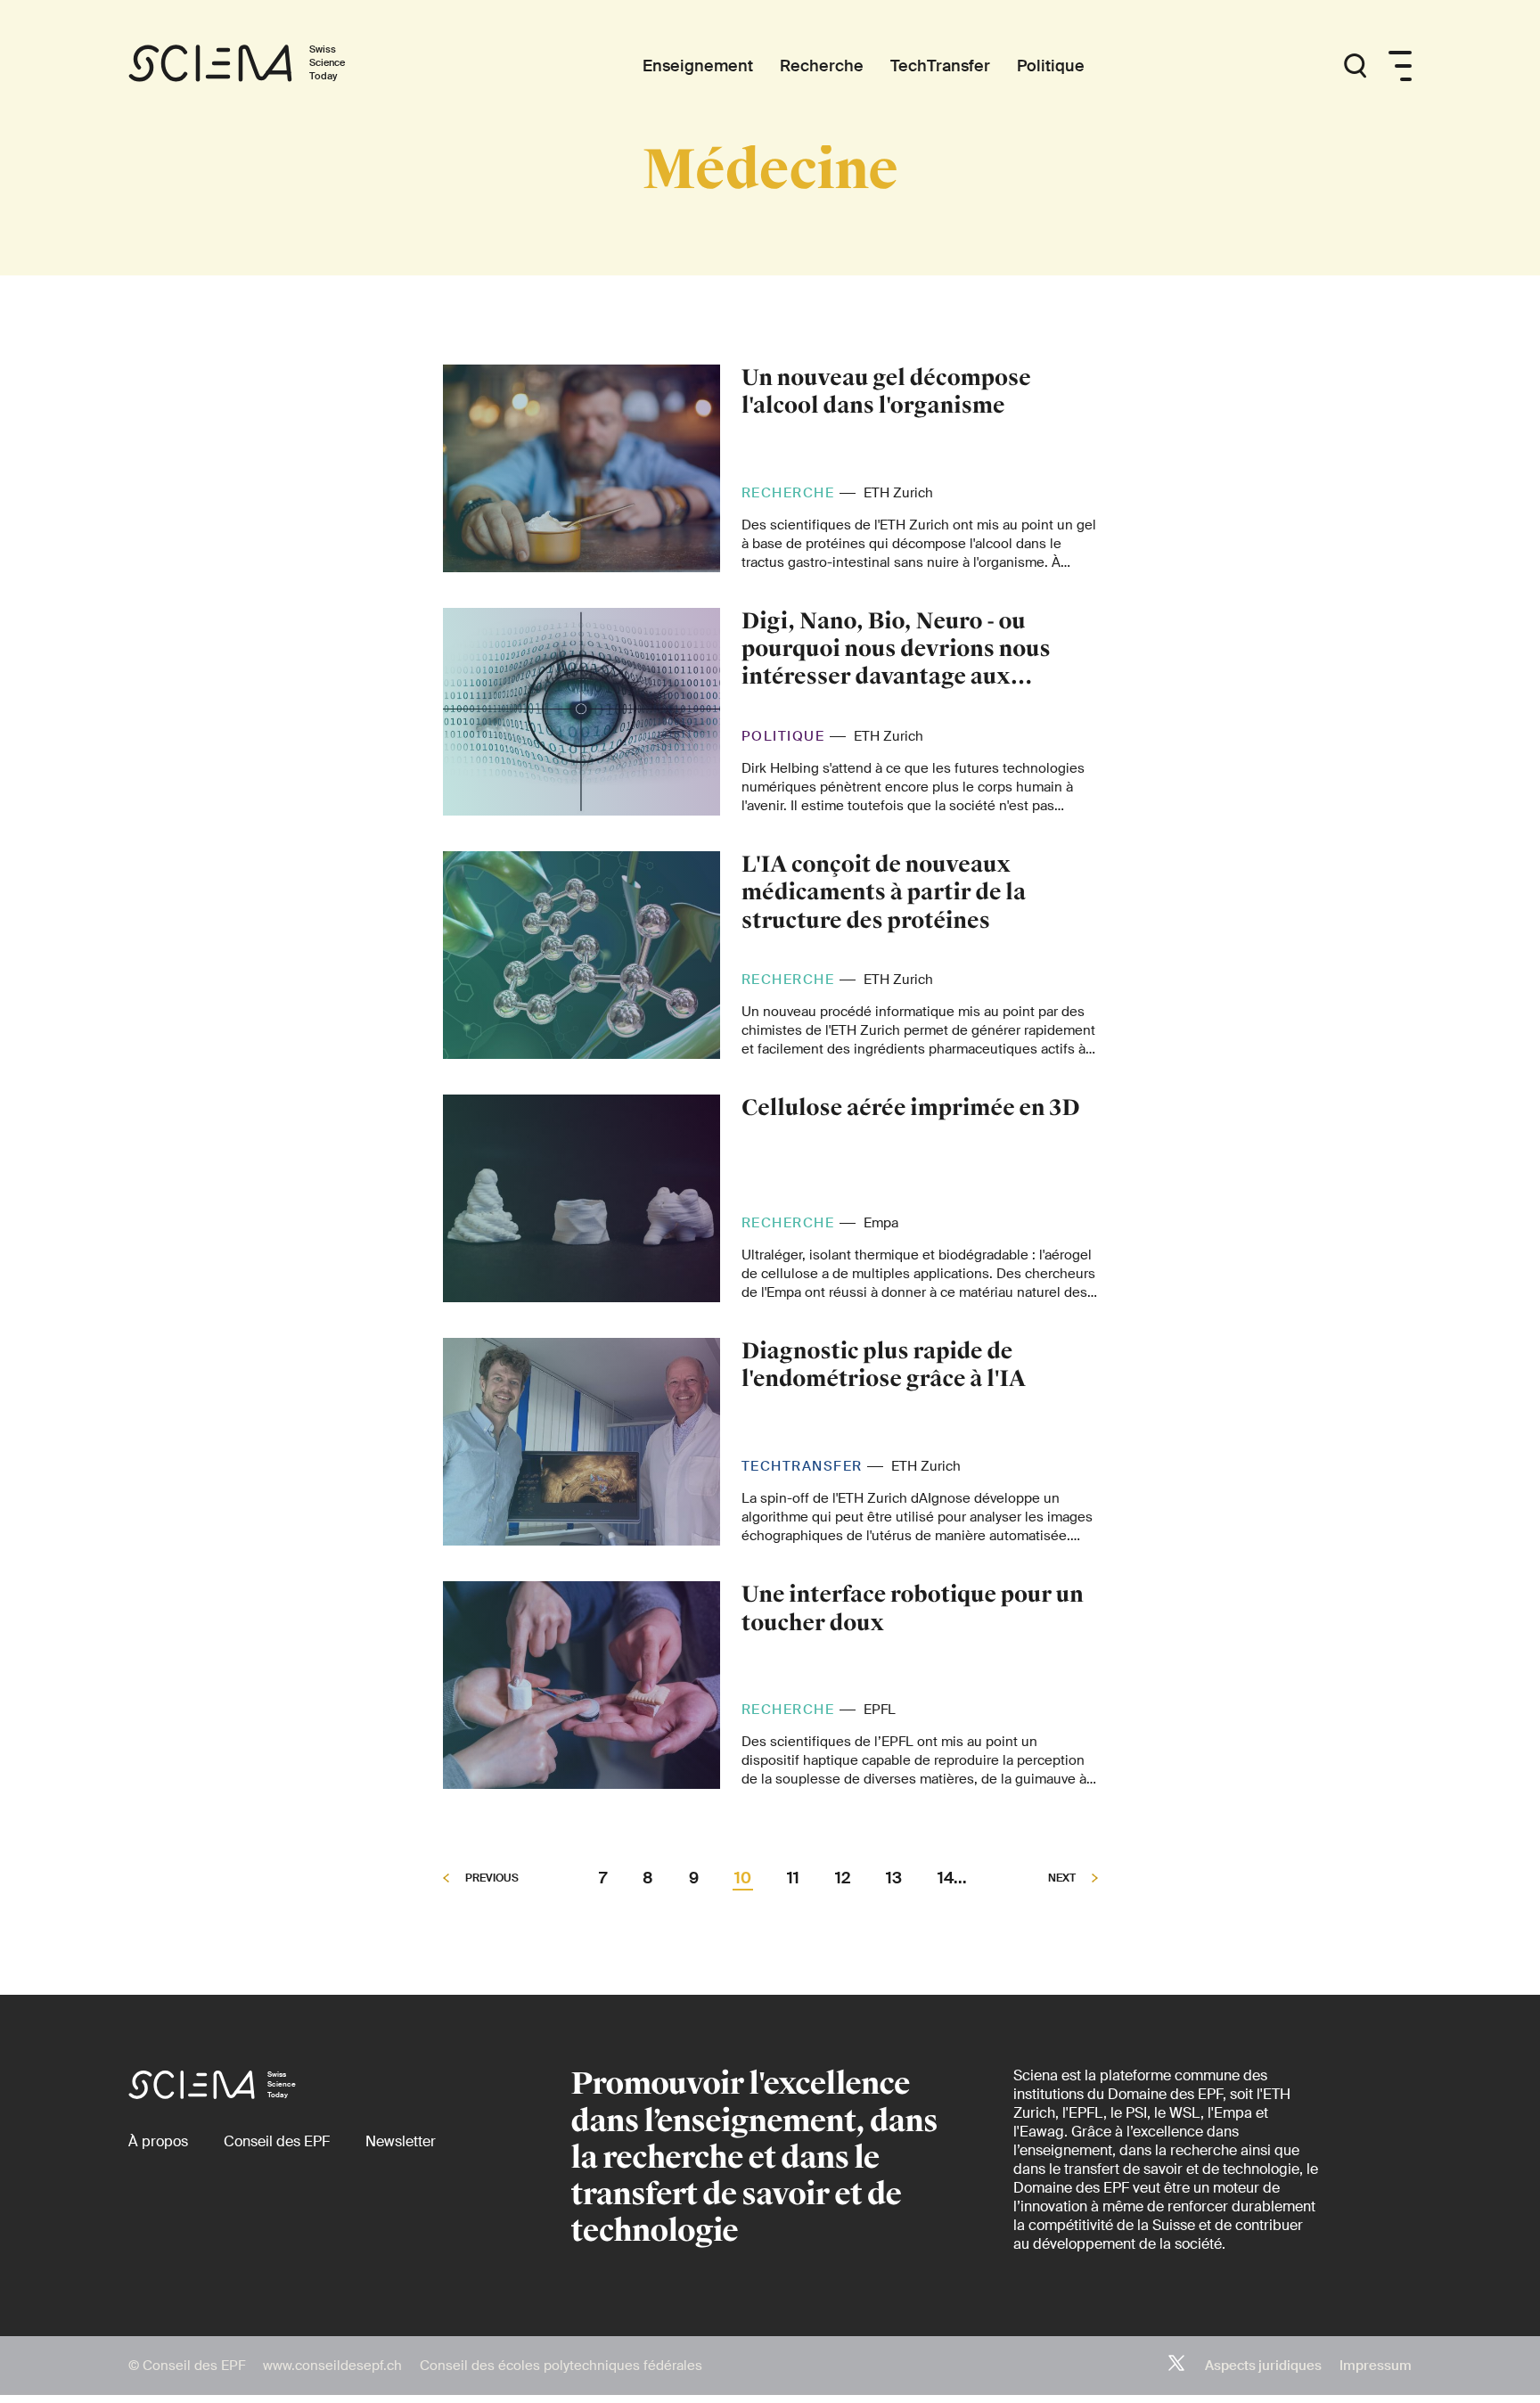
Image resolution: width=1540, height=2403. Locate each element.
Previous (491, 1879)
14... (952, 1878)
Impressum (1376, 2366)
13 (894, 1878)
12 (843, 1878)
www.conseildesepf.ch (332, 2366)
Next (1063, 1879)
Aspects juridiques (1263, 2366)
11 (793, 1878)
